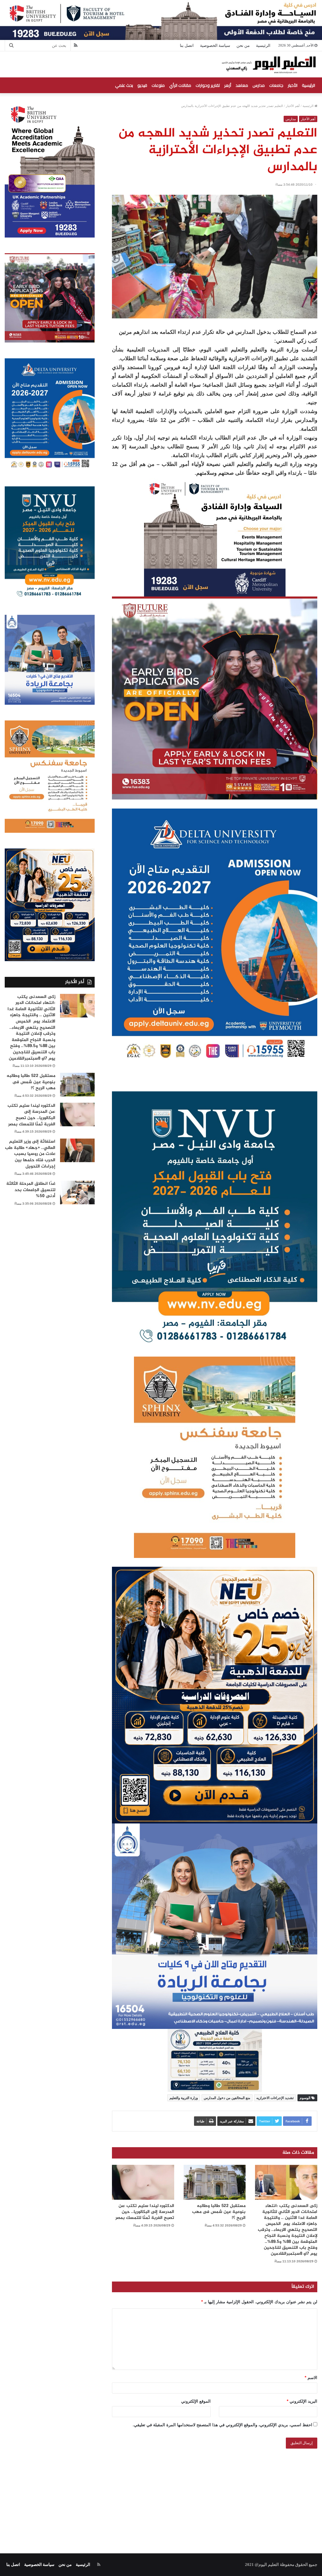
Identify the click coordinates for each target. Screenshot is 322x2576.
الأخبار (293, 85)
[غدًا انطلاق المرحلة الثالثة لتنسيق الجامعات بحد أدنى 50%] (77, 1193)
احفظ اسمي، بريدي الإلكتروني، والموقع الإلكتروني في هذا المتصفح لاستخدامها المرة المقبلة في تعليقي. (222, 2425)
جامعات (276, 85)
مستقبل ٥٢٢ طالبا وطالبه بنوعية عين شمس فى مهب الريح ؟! (219, 2212)
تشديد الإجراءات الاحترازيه (275, 2098)
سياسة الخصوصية (215, 45)
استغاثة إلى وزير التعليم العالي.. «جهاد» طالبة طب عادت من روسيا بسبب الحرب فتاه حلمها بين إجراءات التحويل (30, 1154)
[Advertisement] (161, 2494)
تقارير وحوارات (208, 85)
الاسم (311, 2378)
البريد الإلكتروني (302, 2401)
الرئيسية (263, 45)
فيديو (142, 85)
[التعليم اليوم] (268, 64)
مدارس (259, 85)
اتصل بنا (187, 45)
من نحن (243, 45)
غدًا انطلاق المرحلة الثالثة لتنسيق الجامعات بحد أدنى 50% (31, 1190)
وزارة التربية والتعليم (184, 2098)
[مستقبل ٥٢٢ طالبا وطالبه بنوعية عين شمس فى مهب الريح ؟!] (215, 2182)
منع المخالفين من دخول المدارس (227, 2098)
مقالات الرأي (180, 85)
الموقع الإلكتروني (196, 2401)
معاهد (242, 85)
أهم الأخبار (293, 106)
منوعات (158, 85)
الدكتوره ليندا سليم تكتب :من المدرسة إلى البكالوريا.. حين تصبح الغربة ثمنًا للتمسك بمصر (145, 2212)
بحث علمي (124, 85)
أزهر (228, 85)
